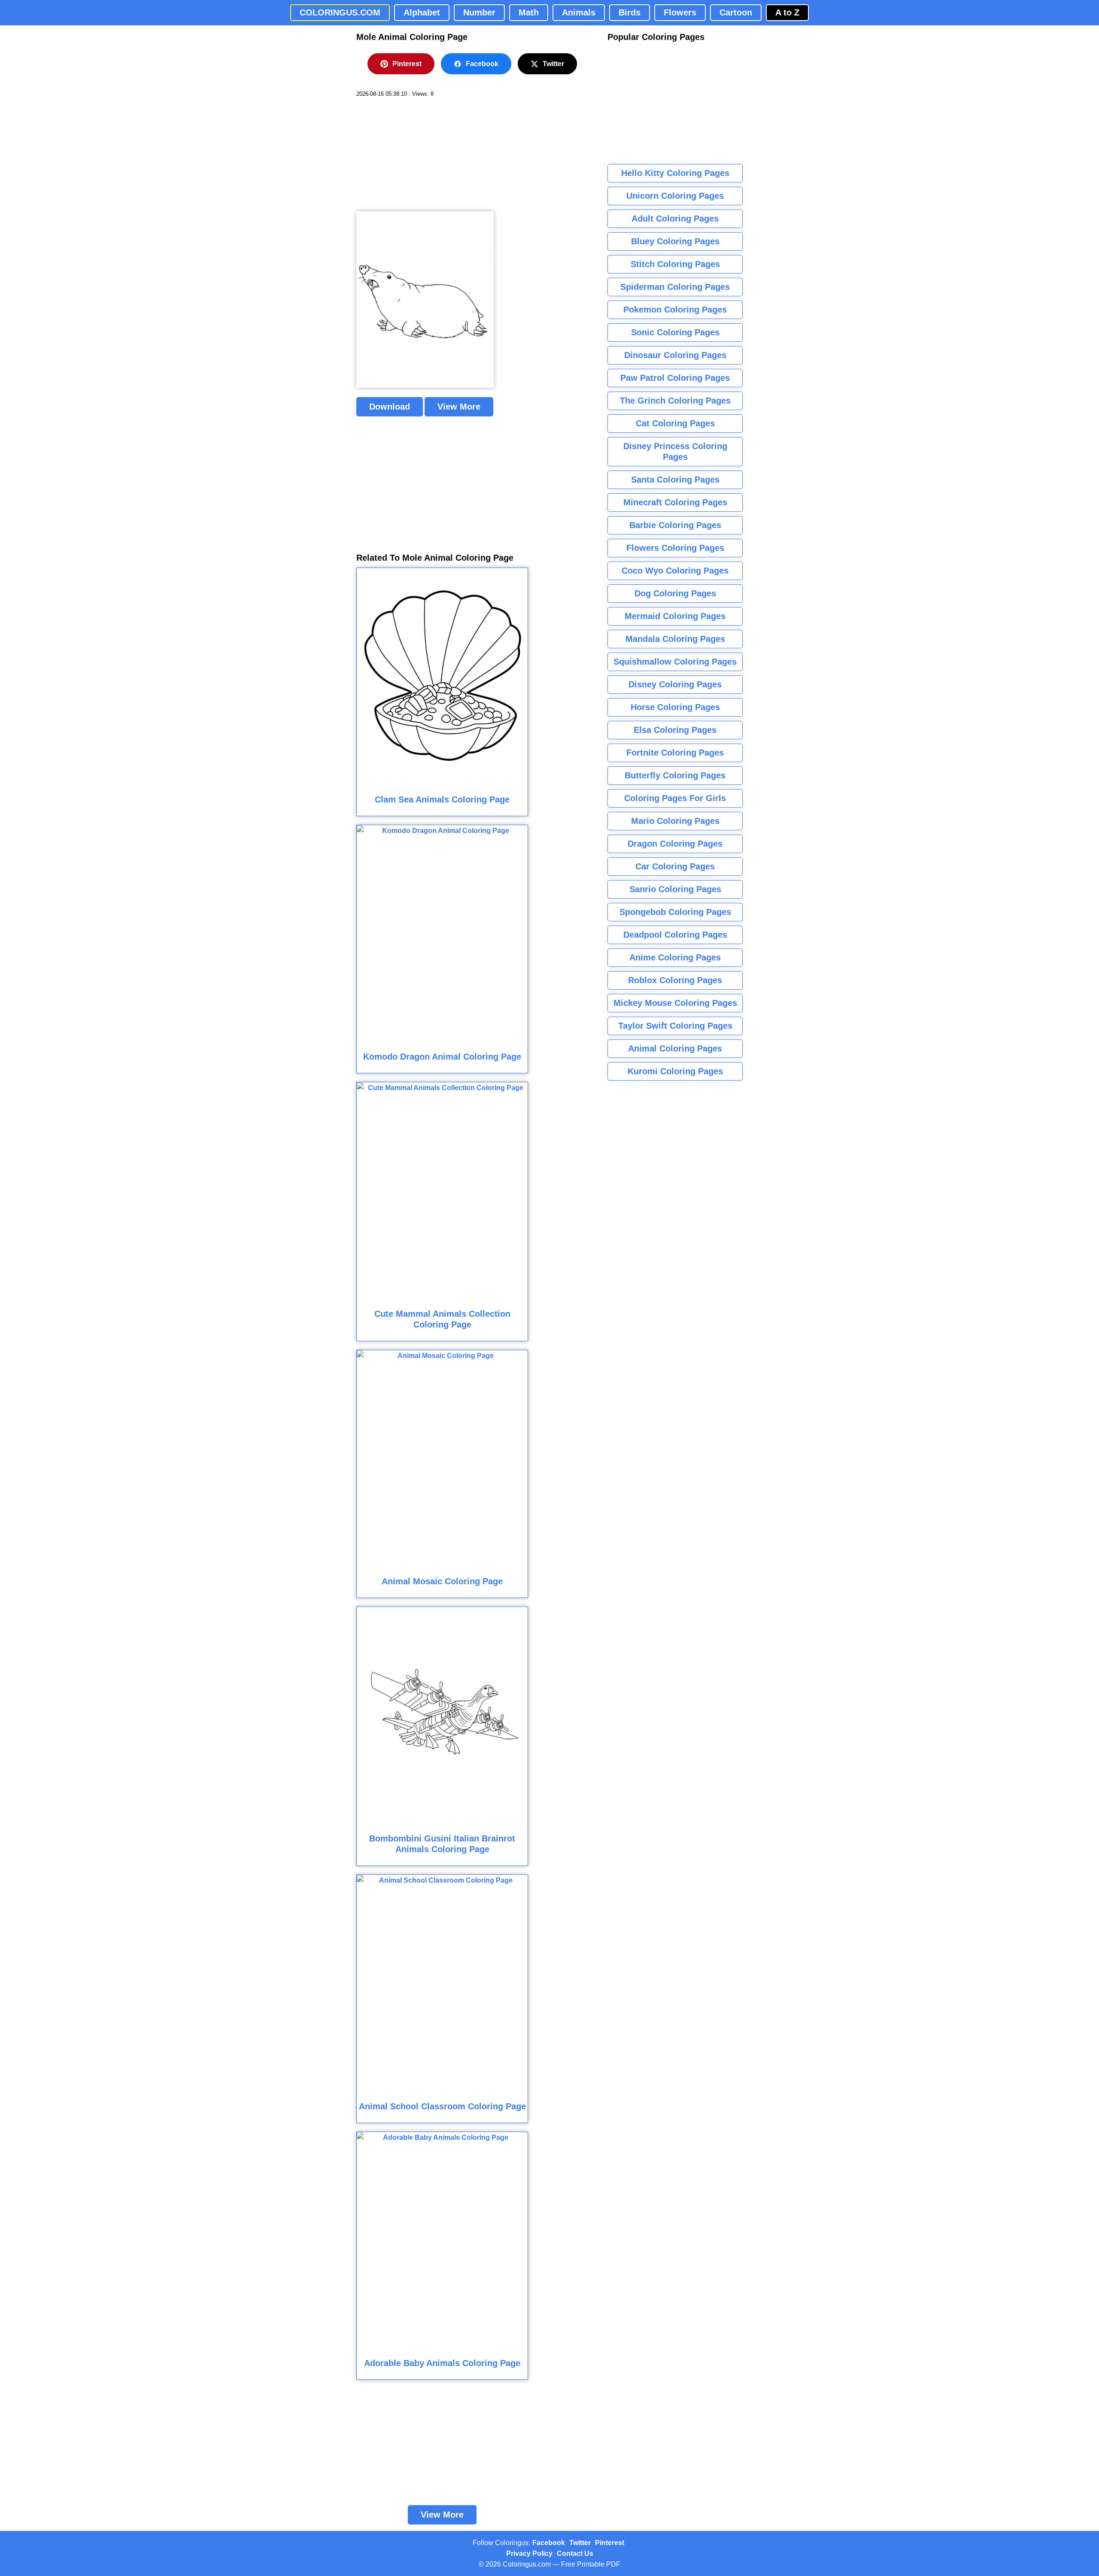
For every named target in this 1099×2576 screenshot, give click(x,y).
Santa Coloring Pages (675, 480)
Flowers (680, 12)
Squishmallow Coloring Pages (675, 662)
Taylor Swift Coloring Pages (675, 1026)
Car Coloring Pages (675, 866)
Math (529, 12)
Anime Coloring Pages (675, 957)
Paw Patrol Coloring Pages (675, 378)
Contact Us (575, 2553)
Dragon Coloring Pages (675, 844)
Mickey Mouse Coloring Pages (675, 1003)
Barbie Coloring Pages (675, 525)
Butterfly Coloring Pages (675, 775)
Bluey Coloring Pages (675, 241)
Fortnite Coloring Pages (675, 753)
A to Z (787, 12)
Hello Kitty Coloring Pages (675, 173)
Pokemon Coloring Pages (675, 310)
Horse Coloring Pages (675, 707)
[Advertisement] (421, 155)
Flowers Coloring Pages (675, 548)
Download (390, 407)
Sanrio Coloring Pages (675, 889)
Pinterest (407, 64)
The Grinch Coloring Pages (675, 401)
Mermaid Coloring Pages (675, 616)
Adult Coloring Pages (675, 219)
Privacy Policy (529, 2553)
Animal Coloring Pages (675, 1048)
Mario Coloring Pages (675, 821)
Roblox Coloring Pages (675, 980)
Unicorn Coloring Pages (675, 196)
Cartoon (736, 12)
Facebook (482, 64)
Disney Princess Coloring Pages (675, 451)
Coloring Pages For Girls (675, 798)
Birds (630, 12)
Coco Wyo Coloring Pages (675, 571)
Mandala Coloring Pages (675, 639)
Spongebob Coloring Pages (675, 912)
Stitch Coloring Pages (675, 264)
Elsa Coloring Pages (675, 730)
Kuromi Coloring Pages (675, 1071)
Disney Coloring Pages (675, 684)
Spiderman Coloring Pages (675, 287)
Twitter (553, 64)
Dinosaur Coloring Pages (675, 355)
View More (459, 407)
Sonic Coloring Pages (675, 332)
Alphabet (422, 12)
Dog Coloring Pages (675, 593)
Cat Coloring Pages (675, 423)
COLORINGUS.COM (340, 12)
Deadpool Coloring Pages (675, 935)
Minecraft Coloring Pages (675, 502)
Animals (579, 12)
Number (479, 12)
